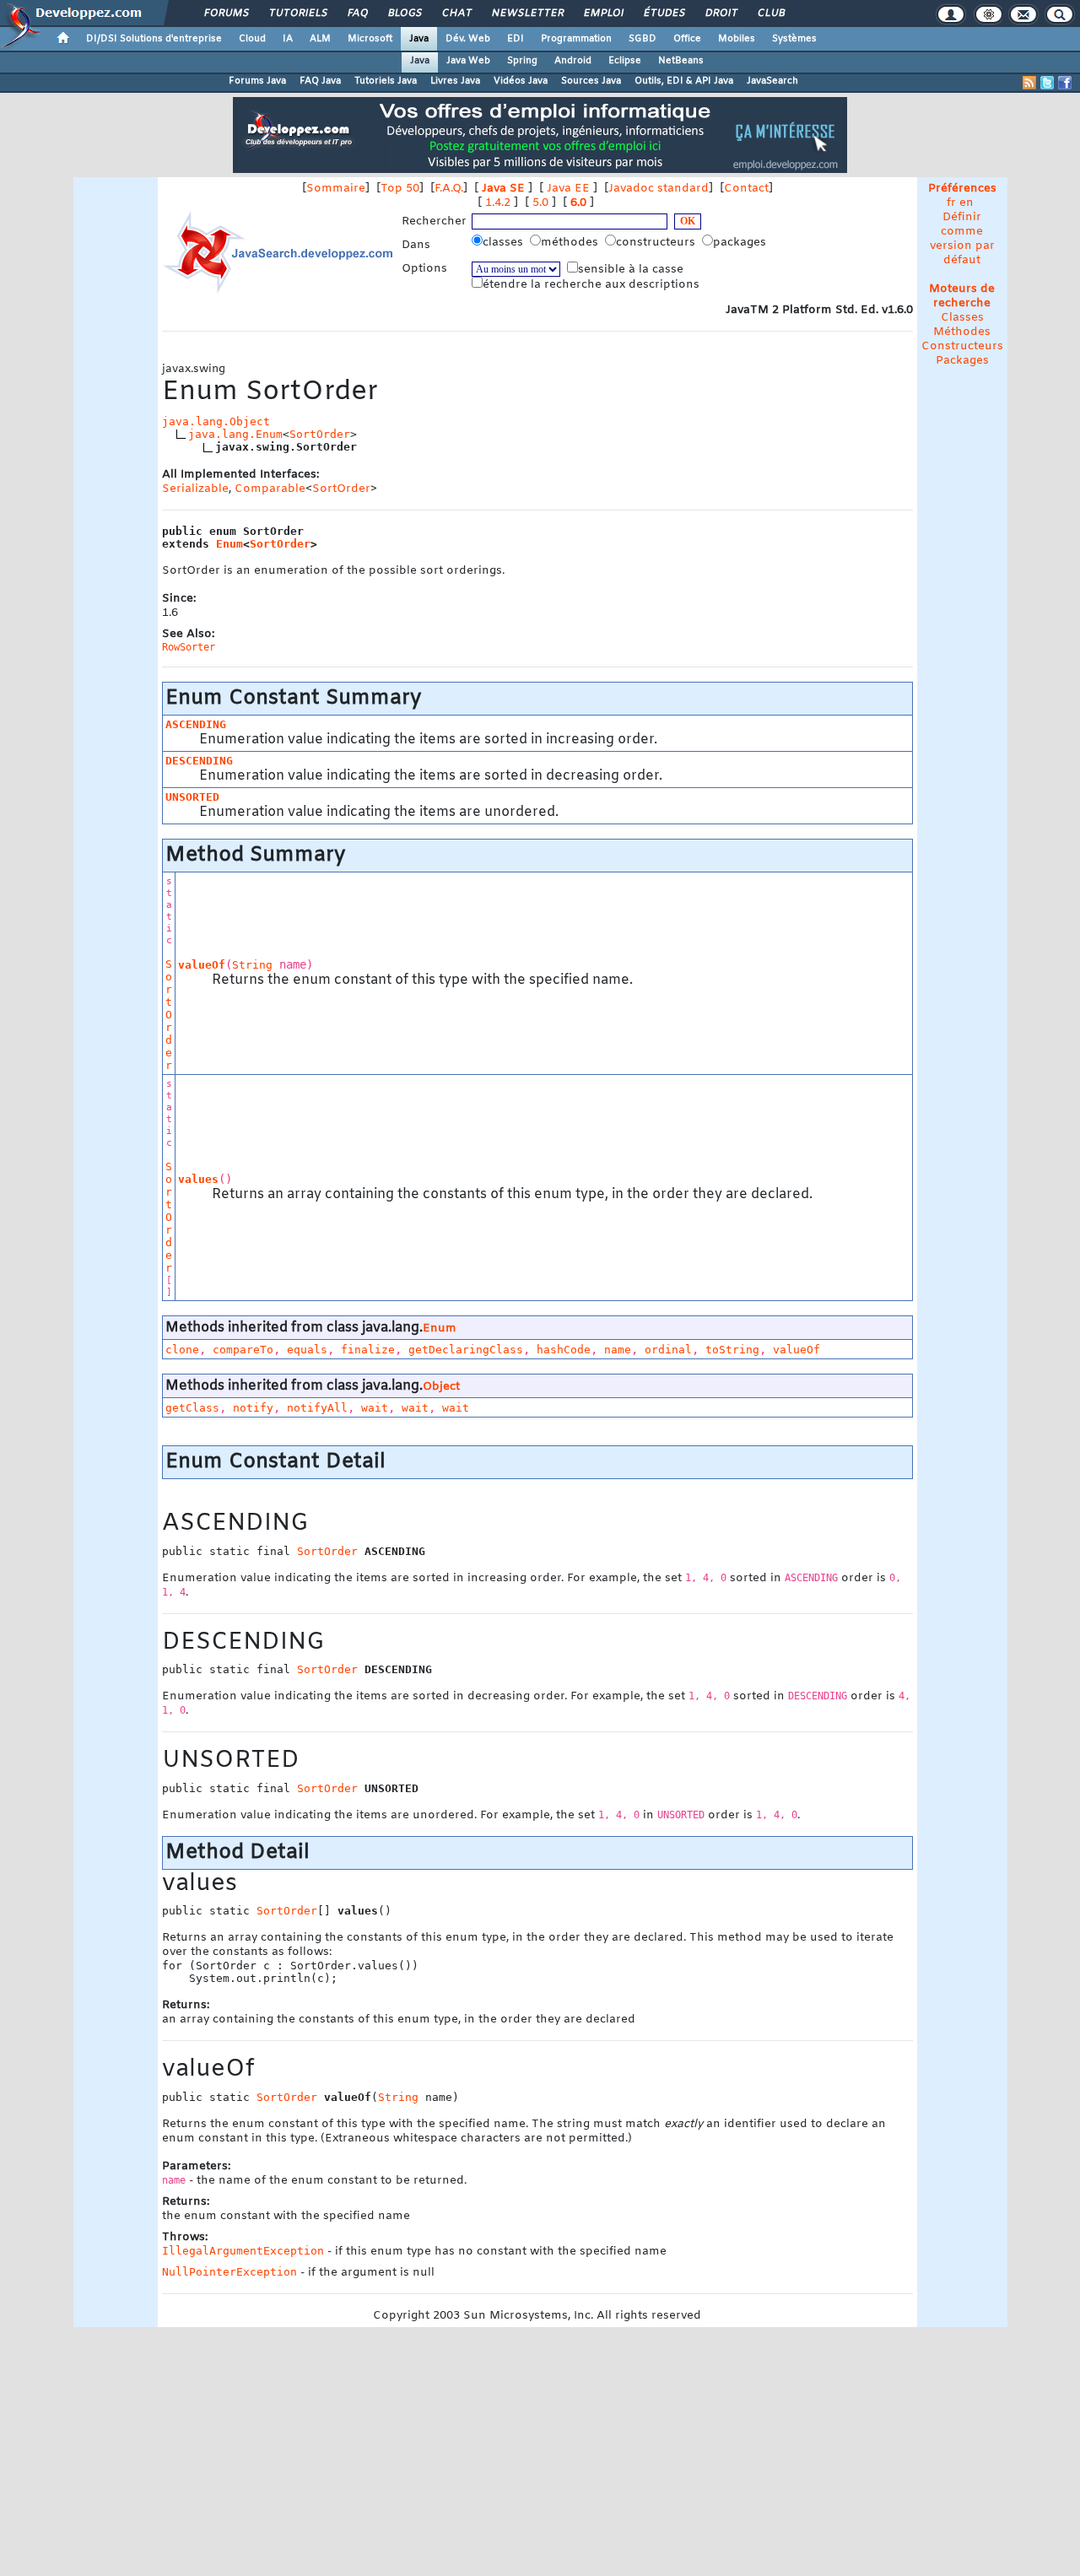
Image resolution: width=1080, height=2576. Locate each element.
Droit (721, 14)
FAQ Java (320, 81)
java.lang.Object (216, 421)
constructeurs (657, 243)
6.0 (578, 203)
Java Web (468, 61)
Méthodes (962, 332)
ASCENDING (196, 724)
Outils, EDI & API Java (684, 81)
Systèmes (794, 39)
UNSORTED (192, 797)
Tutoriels (297, 14)
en (967, 203)
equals (307, 1350)
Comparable (270, 489)
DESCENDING (199, 761)
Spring (522, 61)
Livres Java (455, 81)
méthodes (571, 243)
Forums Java (257, 81)
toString (732, 1350)
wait (375, 1408)
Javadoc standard (659, 189)
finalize (368, 1350)
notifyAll (317, 1408)
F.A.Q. (449, 189)
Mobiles (737, 39)
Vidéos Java (521, 81)
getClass (192, 1408)
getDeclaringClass (466, 1350)
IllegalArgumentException (243, 2251)
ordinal (668, 1350)
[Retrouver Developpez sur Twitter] (1047, 83)
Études (664, 14)
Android (573, 61)
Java (419, 39)
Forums (226, 14)
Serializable (195, 489)
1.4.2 (498, 203)
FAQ (357, 14)
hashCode (564, 1350)
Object (441, 1387)
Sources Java (591, 81)
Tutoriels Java (386, 81)
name (618, 1350)
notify (253, 1408)
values (198, 1179)
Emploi (603, 14)
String (252, 965)
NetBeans (681, 61)
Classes (962, 318)
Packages (962, 361)
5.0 (540, 203)
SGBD (643, 39)
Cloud (252, 39)
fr (951, 203)
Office (687, 39)
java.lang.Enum (235, 434)
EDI (516, 39)
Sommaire (336, 189)
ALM (320, 39)
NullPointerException (229, 2272)
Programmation (576, 39)
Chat (456, 14)
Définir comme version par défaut (962, 239)
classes (505, 243)
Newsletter (527, 14)
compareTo (243, 1350)
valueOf (202, 965)
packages (741, 243)
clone (182, 1350)
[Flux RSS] (1029, 83)
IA (288, 39)
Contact (746, 189)
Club (770, 14)
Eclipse (625, 61)
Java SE (503, 189)
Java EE (568, 189)
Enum (229, 544)
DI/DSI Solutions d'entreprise (154, 39)
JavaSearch (772, 81)
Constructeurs (962, 346)
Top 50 (400, 189)
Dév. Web (468, 39)
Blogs (404, 14)
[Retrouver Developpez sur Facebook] (1065, 83)
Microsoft (370, 39)
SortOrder (320, 434)
